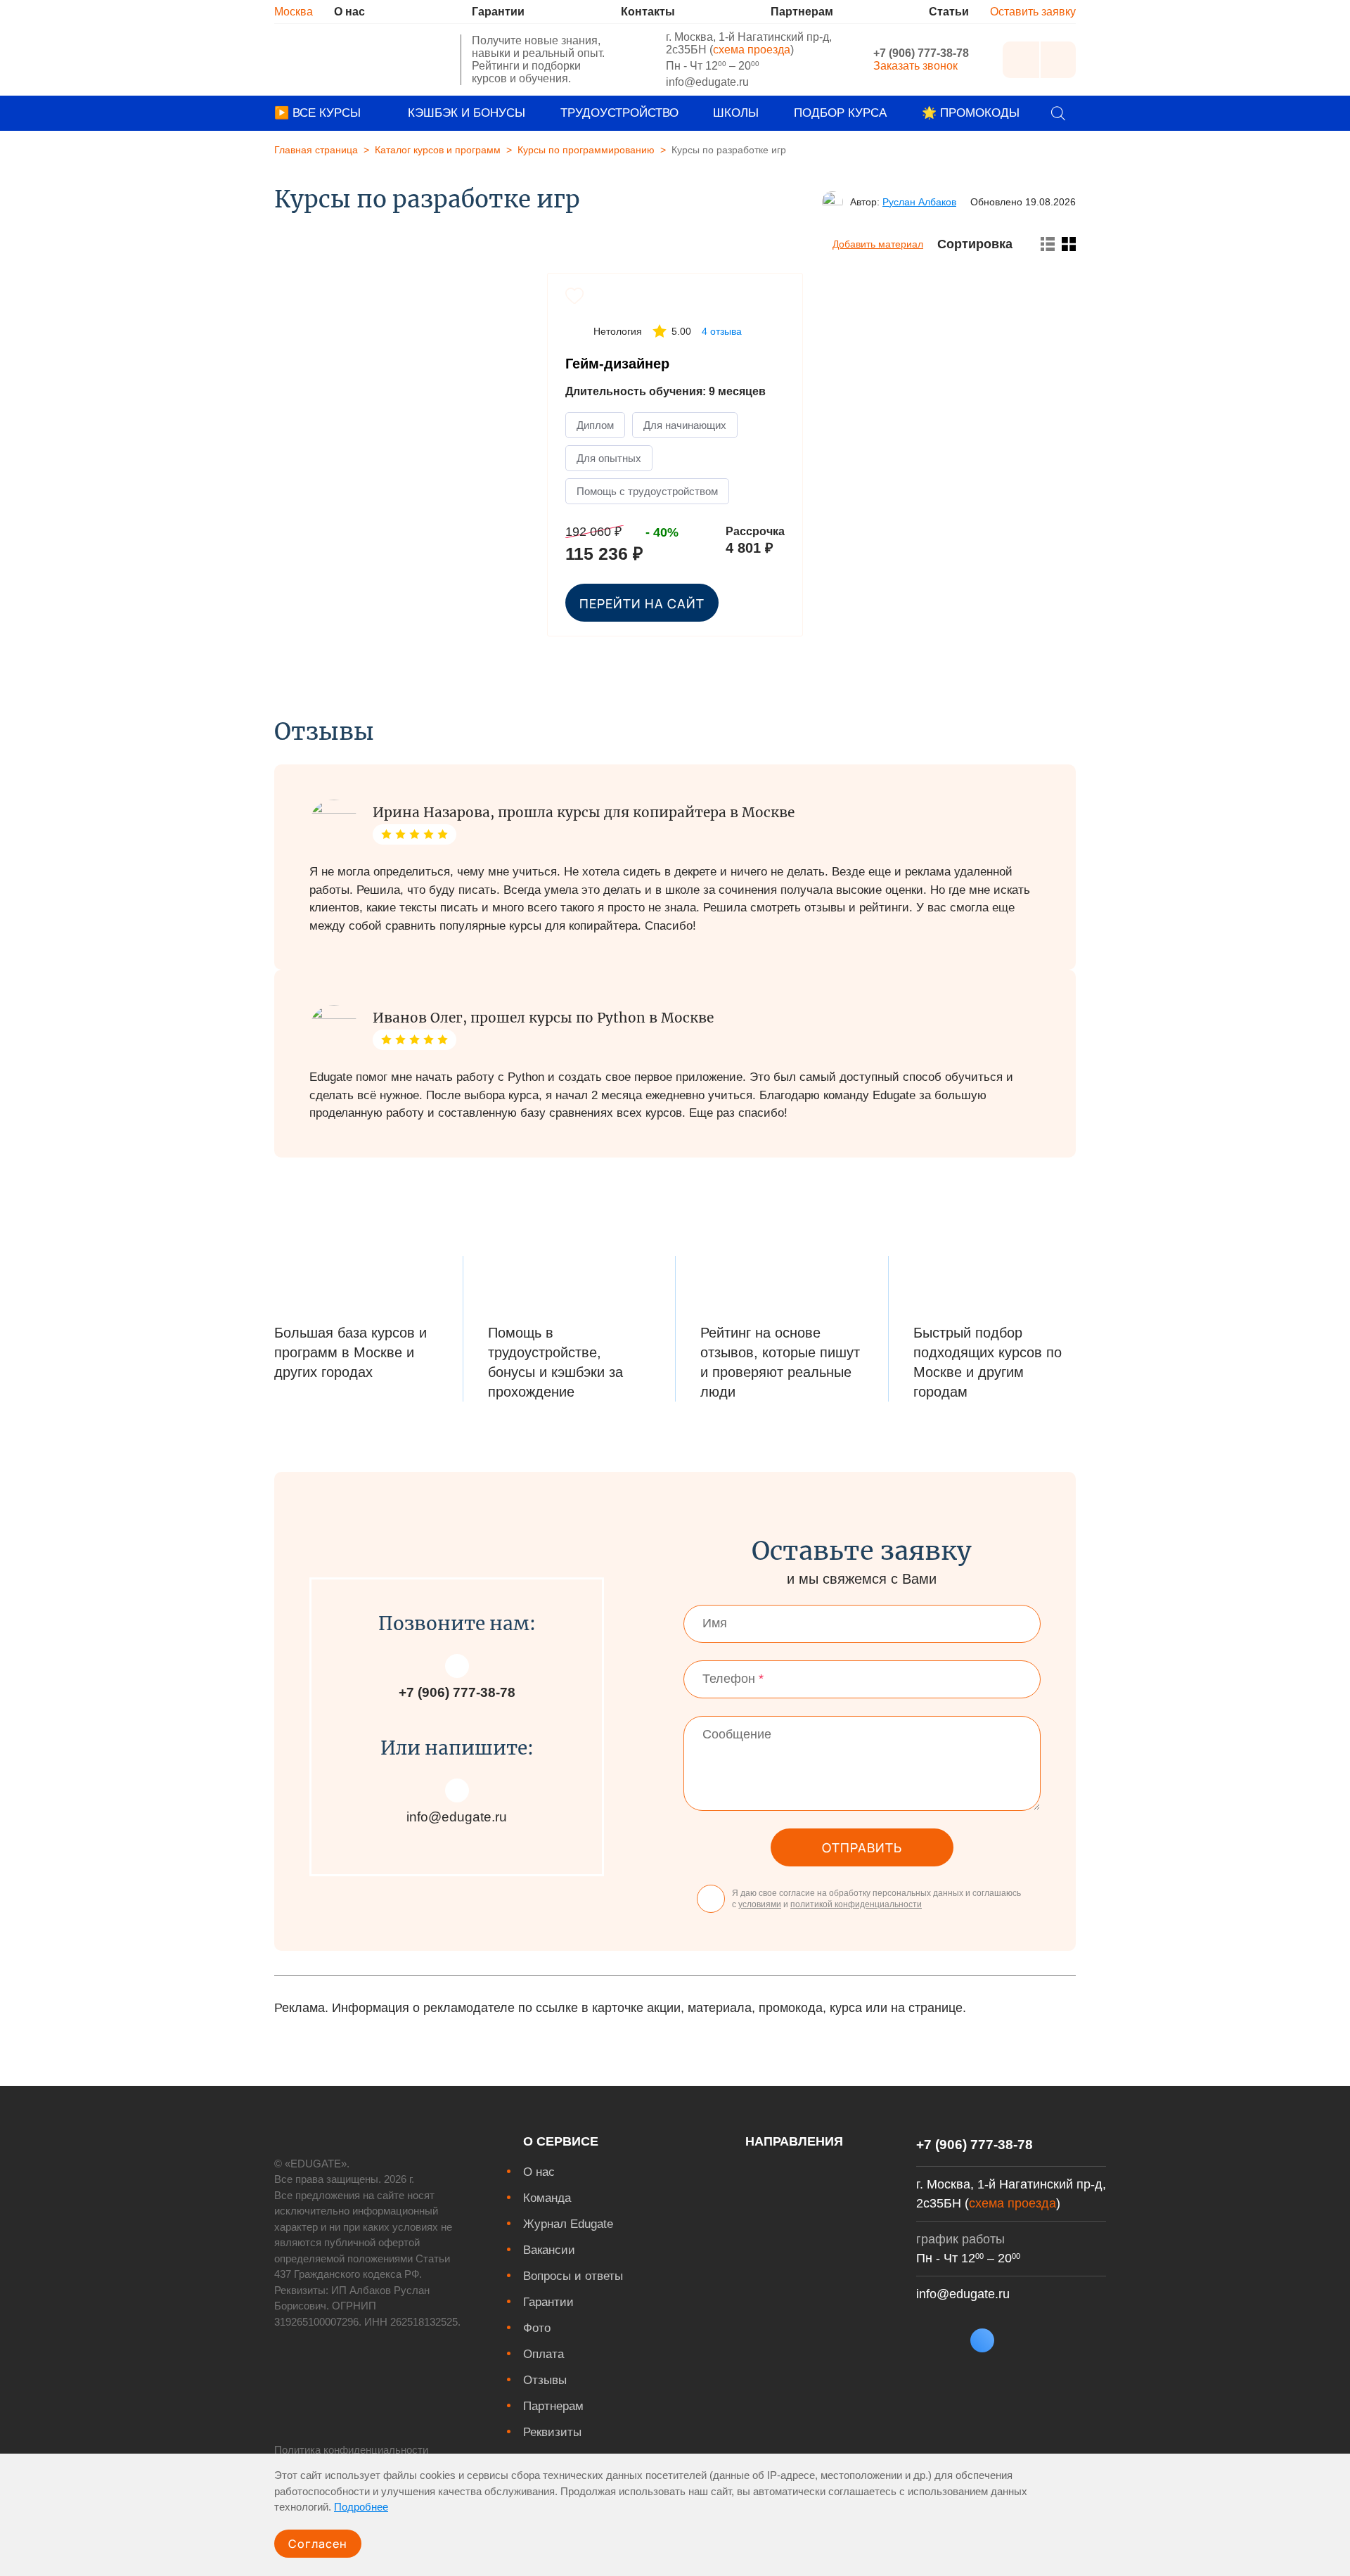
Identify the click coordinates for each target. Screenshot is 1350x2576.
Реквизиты (552, 2432)
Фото (537, 2328)
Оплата (544, 2354)
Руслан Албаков (919, 202)
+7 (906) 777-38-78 (921, 53)
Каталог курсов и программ (438, 150)
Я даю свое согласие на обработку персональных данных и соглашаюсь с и (876, 1899)
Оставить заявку (1033, 12)
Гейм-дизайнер (617, 364)
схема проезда (752, 50)
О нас (539, 2172)
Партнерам (553, 2406)
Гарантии (548, 2302)
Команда (547, 2198)
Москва (294, 12)
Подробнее (361, 2507)
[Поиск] (1058, 113)
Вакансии (549, 2250)
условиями (760, 1904)
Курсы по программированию (586, 150)
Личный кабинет (1021, 60)
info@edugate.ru (707, 82)
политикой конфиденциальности (856, 1904)
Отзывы (545, 2380)
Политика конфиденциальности (351, 2450)
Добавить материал (878, 244)
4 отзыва (722, 331)
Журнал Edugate (568, 2224)
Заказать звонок (915, 66)
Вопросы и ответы (573, 2276)
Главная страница (316, 150)
